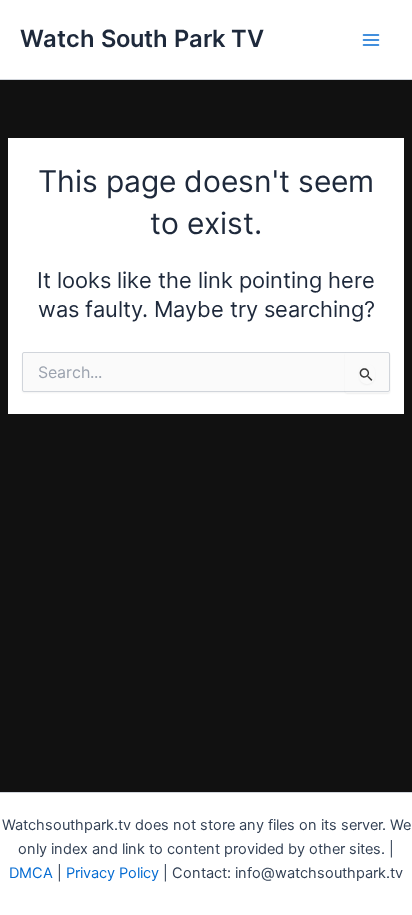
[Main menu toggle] (371, 40)
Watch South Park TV (142, 38)
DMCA (31, 873)
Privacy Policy (112, 873)
